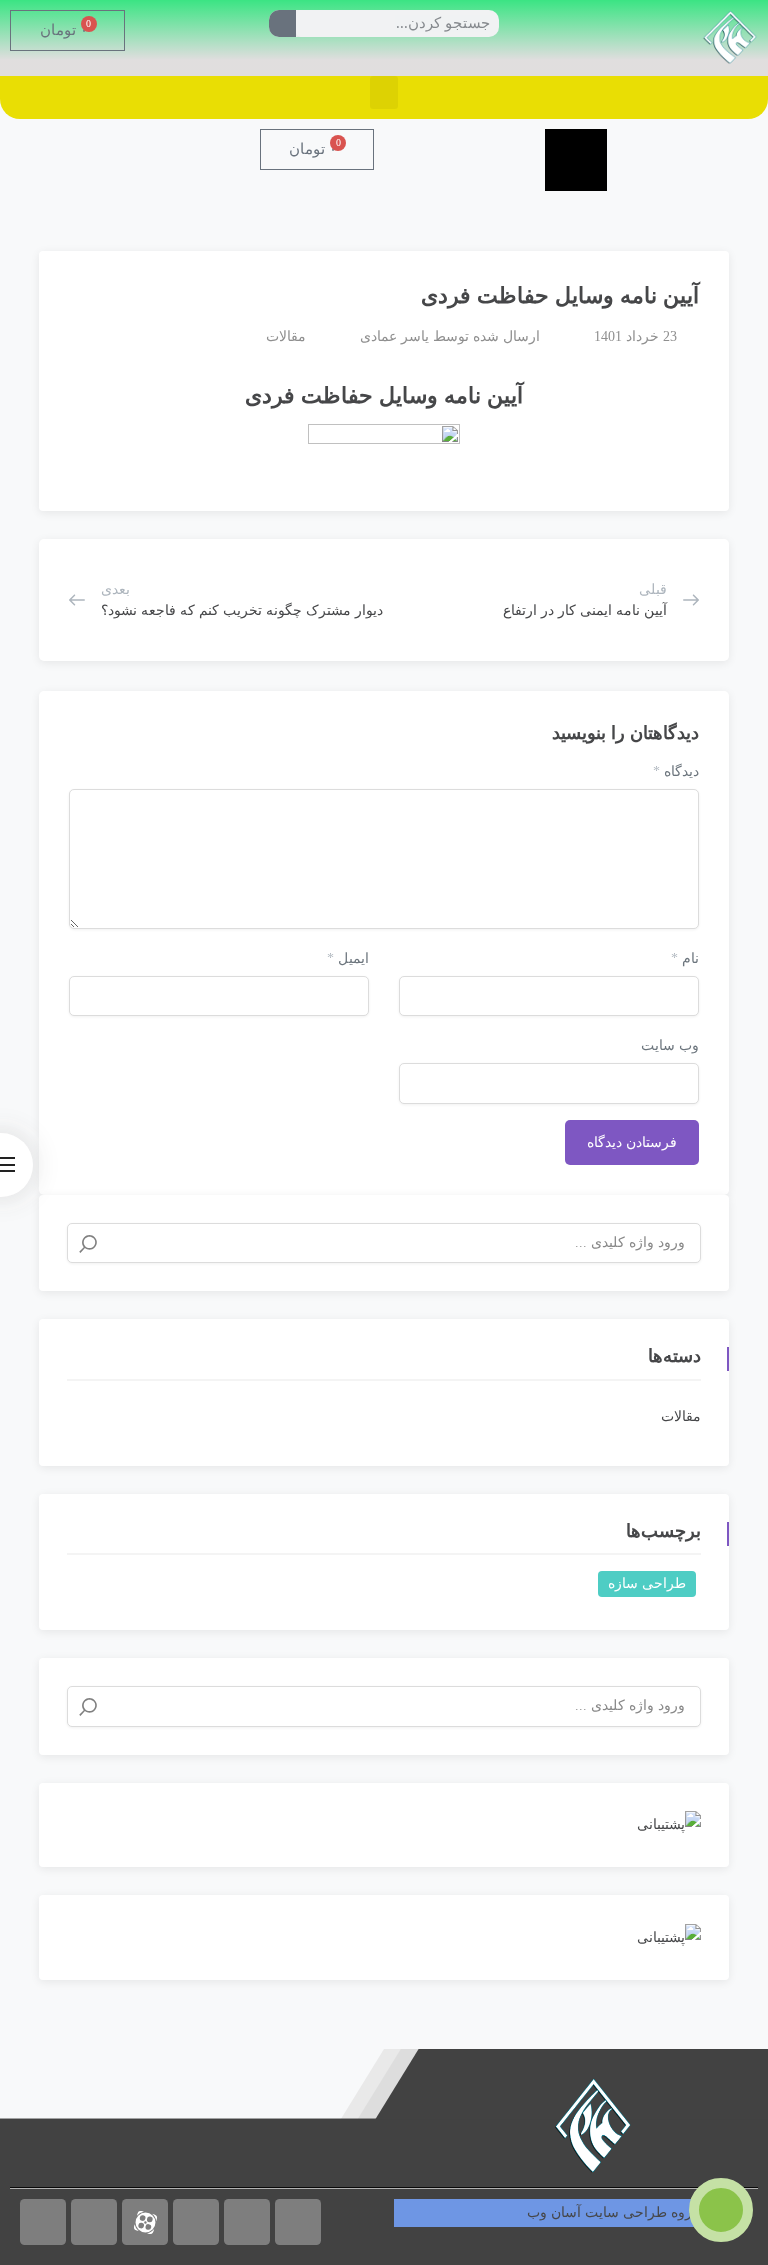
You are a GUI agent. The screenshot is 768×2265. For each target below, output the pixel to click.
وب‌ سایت (670, 1045)
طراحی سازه (647, 1583)
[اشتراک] (64, 287)
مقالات (286, 336)
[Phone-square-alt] (247, 2222)
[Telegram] (94, 2222)
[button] (384, 92)
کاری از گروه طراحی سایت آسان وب (637, 2212)
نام (685, 958)
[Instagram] (43, 2222)
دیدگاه (676, 771)
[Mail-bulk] (298, 2222)
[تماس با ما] (721, 2210)
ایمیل (348, 958)
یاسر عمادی (394, 336)
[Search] (282, 23)
